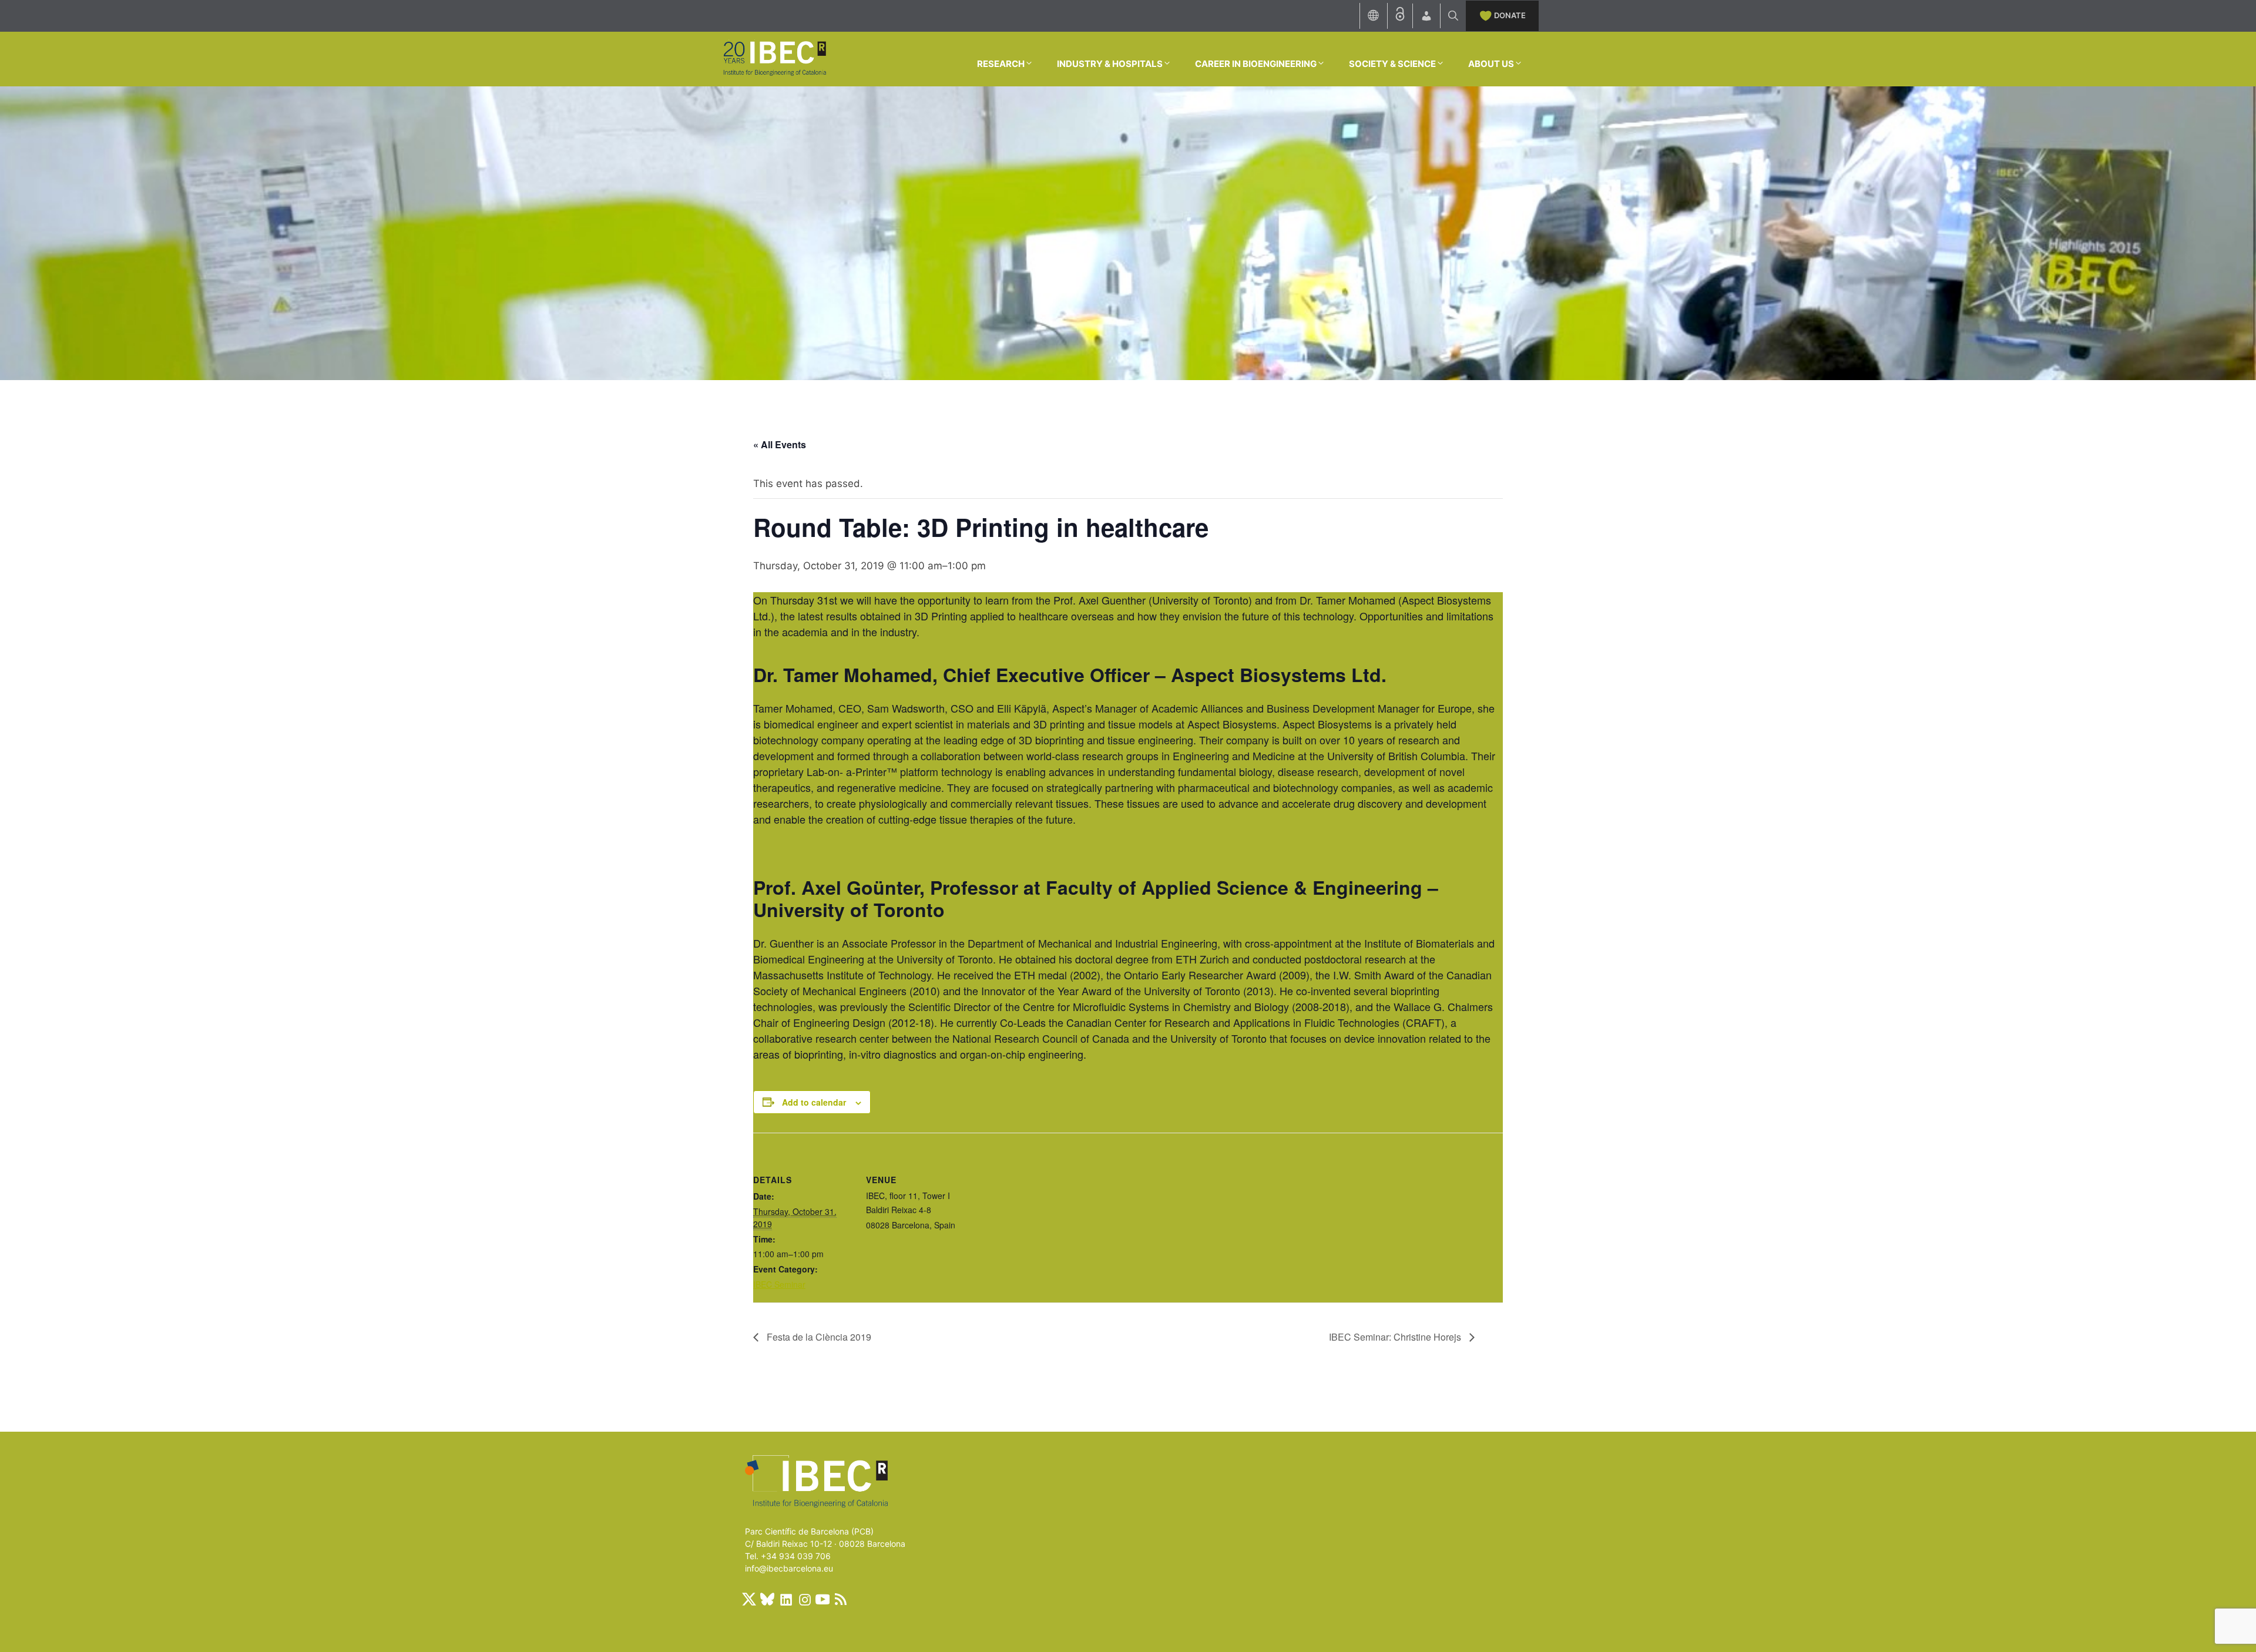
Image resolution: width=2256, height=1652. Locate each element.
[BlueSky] (767, 1599)
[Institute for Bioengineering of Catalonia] (774, 58)
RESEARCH (1001, 64)
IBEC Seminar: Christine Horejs (1396, 1337)
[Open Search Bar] (1453, 16)
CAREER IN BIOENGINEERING (1256, 64)
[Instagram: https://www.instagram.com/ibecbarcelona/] (804, 1599)
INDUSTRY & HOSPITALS (1110, 64)
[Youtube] (822, 1599)
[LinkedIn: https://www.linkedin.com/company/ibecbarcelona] (785, 1599)
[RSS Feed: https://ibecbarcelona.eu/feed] (841, 1599)
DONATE (1510, 15)
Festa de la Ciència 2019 (818, 1337)
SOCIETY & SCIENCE (1392, 64)
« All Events (780, 444)
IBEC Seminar (779, 1284)
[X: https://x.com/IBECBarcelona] (749, 1599)
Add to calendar (814, 1102)
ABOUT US (1491, 64)
